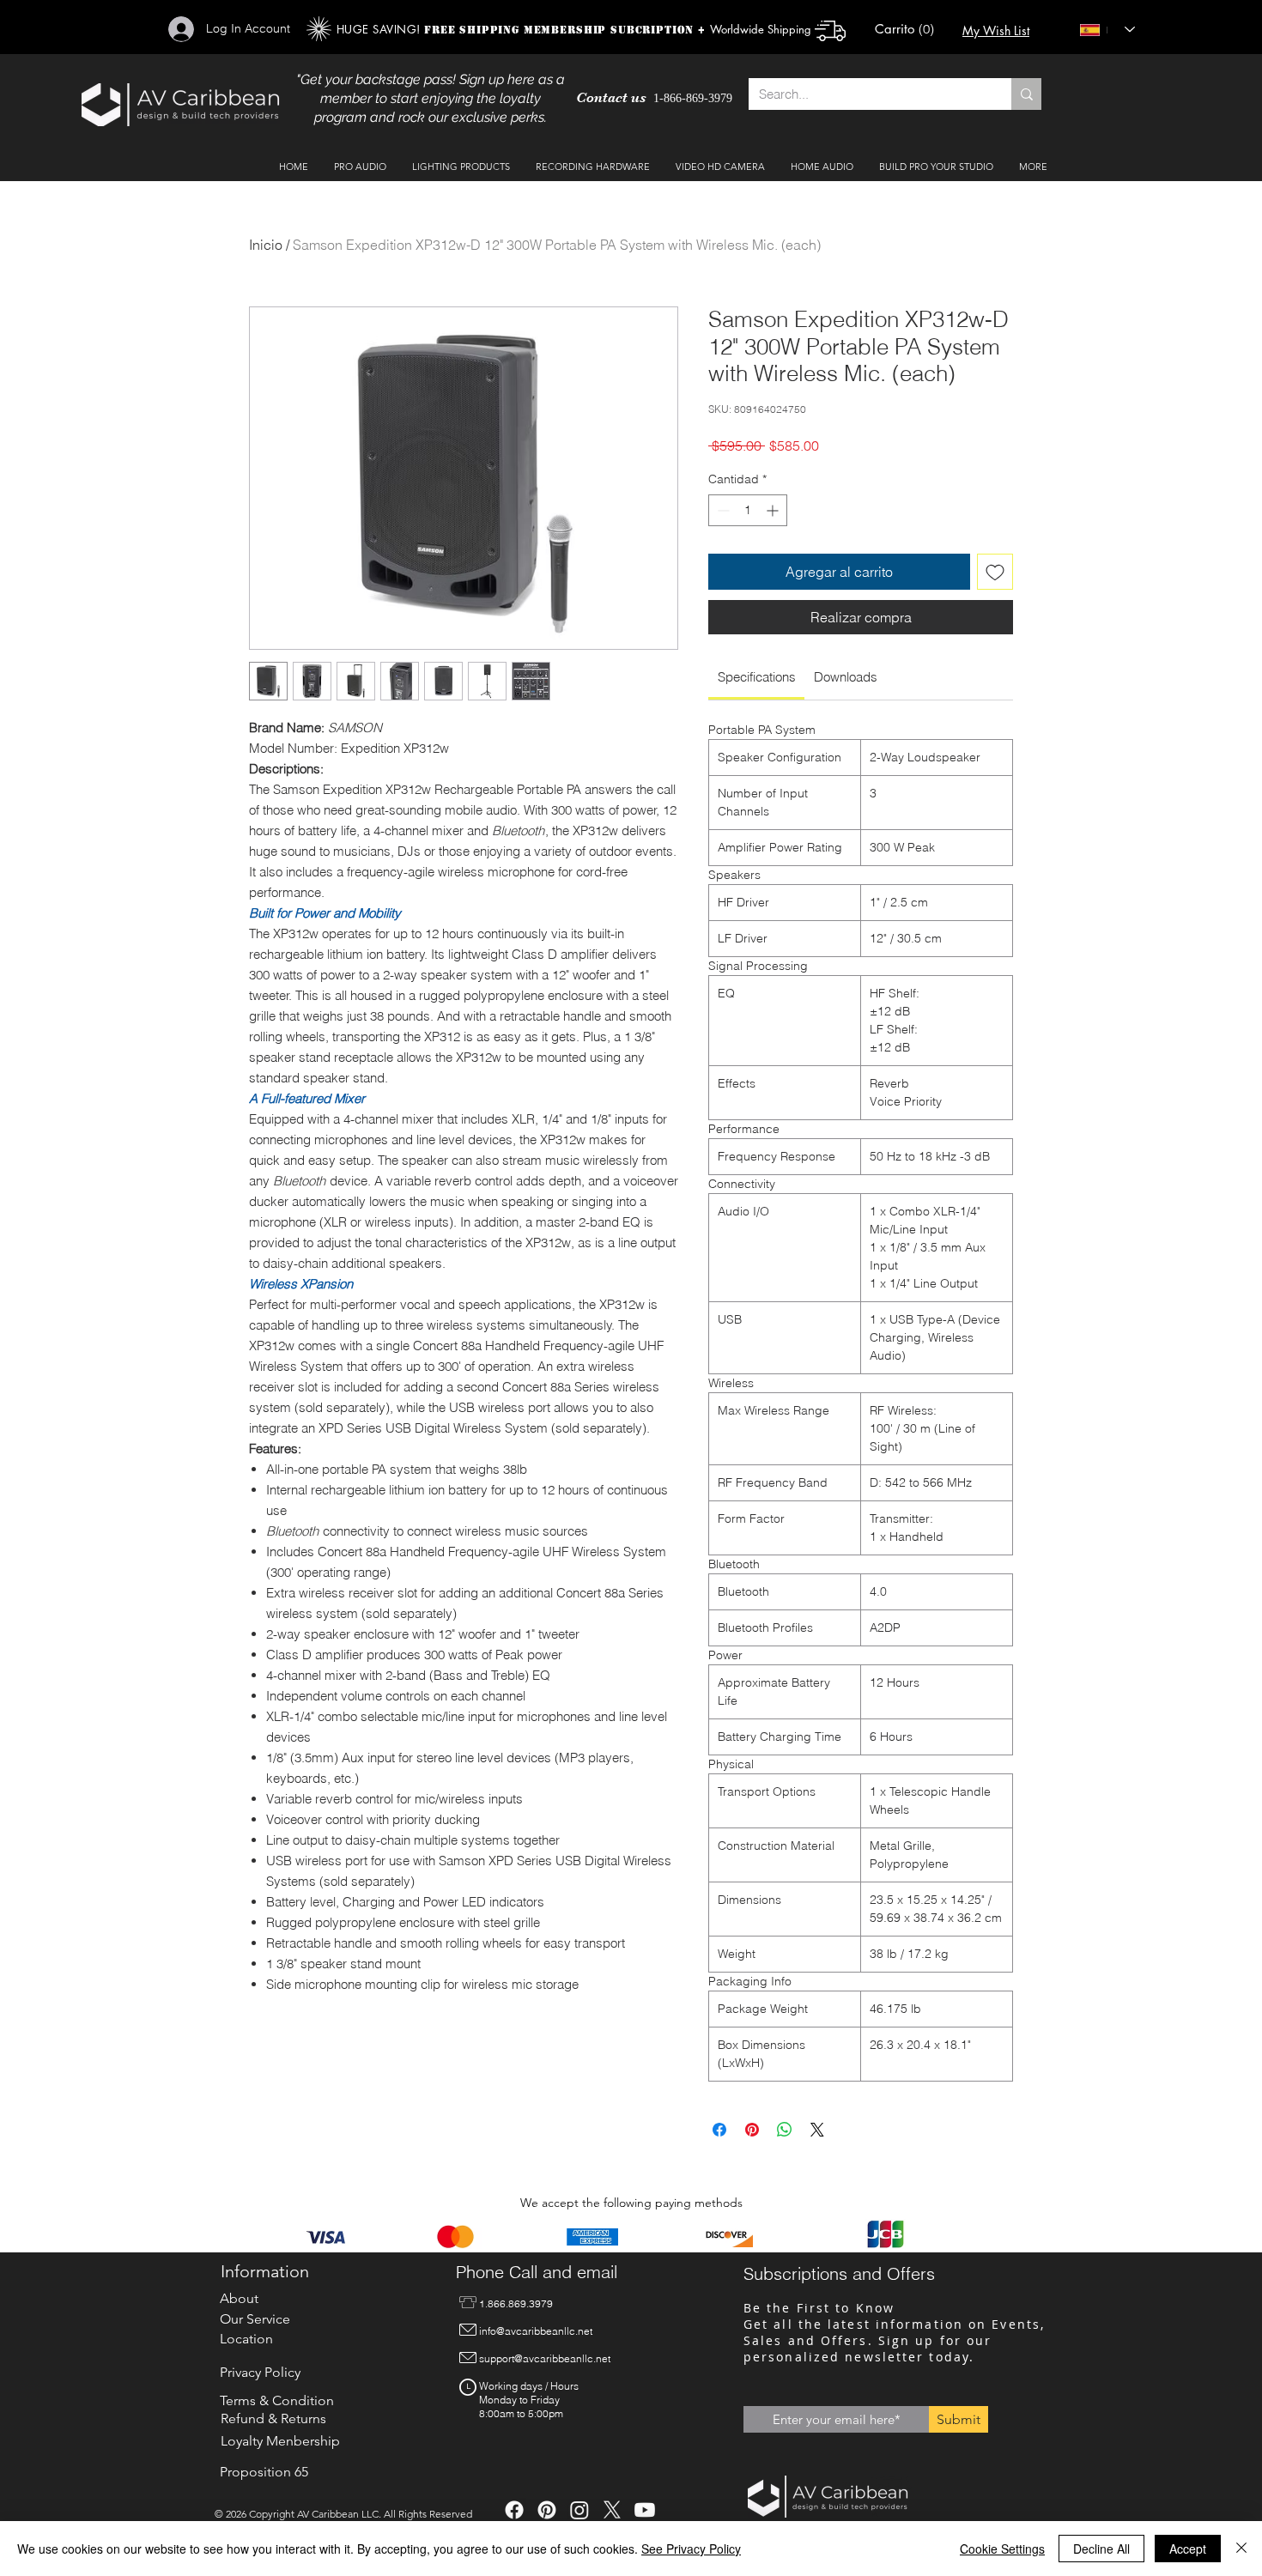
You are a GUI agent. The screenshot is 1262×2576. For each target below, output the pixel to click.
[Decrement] (722, 510)
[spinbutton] (748, 510)
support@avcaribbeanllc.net (545, 2358)
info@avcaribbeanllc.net (536, 2331)
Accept (1188, 2549)
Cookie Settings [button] (1002, 2549)
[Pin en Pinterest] (752, 2130)
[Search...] (1026, 94)
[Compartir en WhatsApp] (785, 2130)
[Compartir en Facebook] (719, 2130)
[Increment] (774, 510)
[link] (757, 677)
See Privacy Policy (691, 2549)
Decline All (1101, 2549)
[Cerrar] (1241, 2549)
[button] (908, 30)
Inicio (266, 245)
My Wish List (996, 30)
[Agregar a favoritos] (995, 572)
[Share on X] (817, 2130)
